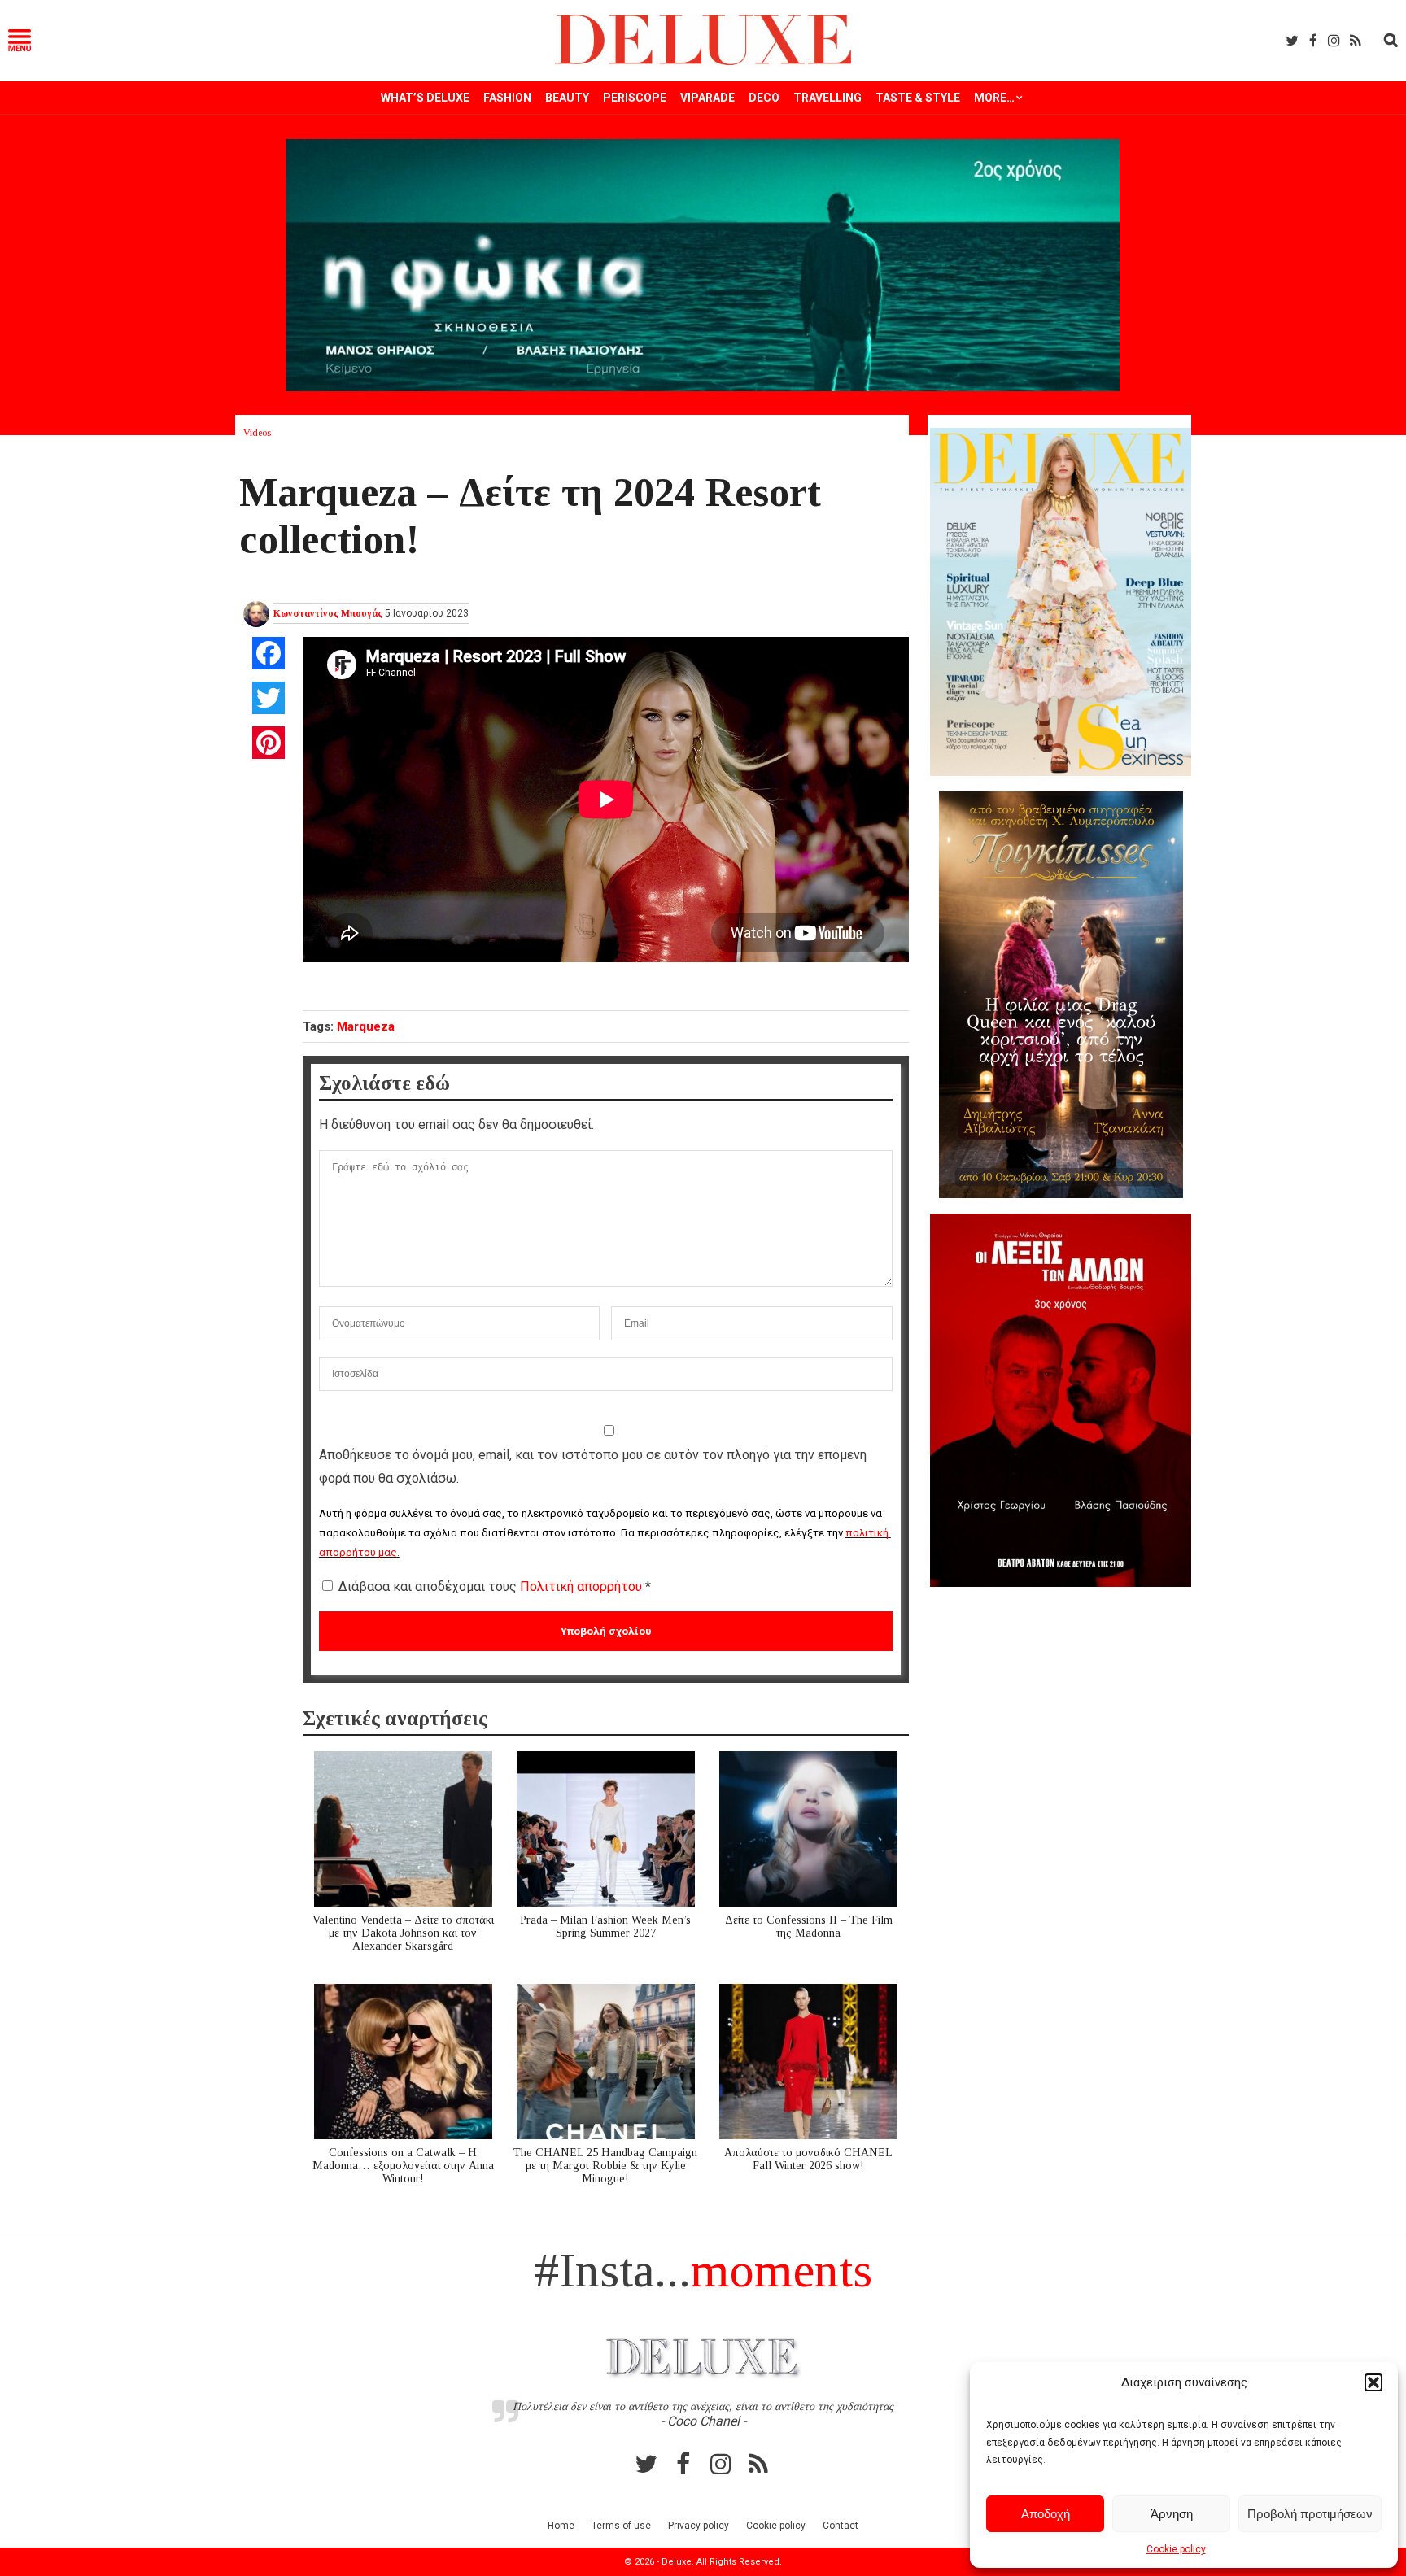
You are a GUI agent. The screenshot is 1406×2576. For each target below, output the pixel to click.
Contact (841, 2526)
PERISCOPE (635, 98)
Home (561, 2526)
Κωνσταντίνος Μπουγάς (328, 613)
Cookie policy (1176, 2549)
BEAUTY (567, 98)
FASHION (507, 98)
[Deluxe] (703, 62)
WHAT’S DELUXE (425, 98)
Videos (257, 433)
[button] (1373, 2382)
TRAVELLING (827, 98)
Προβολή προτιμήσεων (1310, 2514)
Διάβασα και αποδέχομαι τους (495, 1587)
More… (994, 98)
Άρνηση (1172, 2514)
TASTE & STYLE (918, 98)
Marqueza (366, 1026)
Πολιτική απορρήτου (583, 1587)
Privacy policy (699, 2526)
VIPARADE (707, 98)
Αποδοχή (1046, 2514)
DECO (764, 98)
